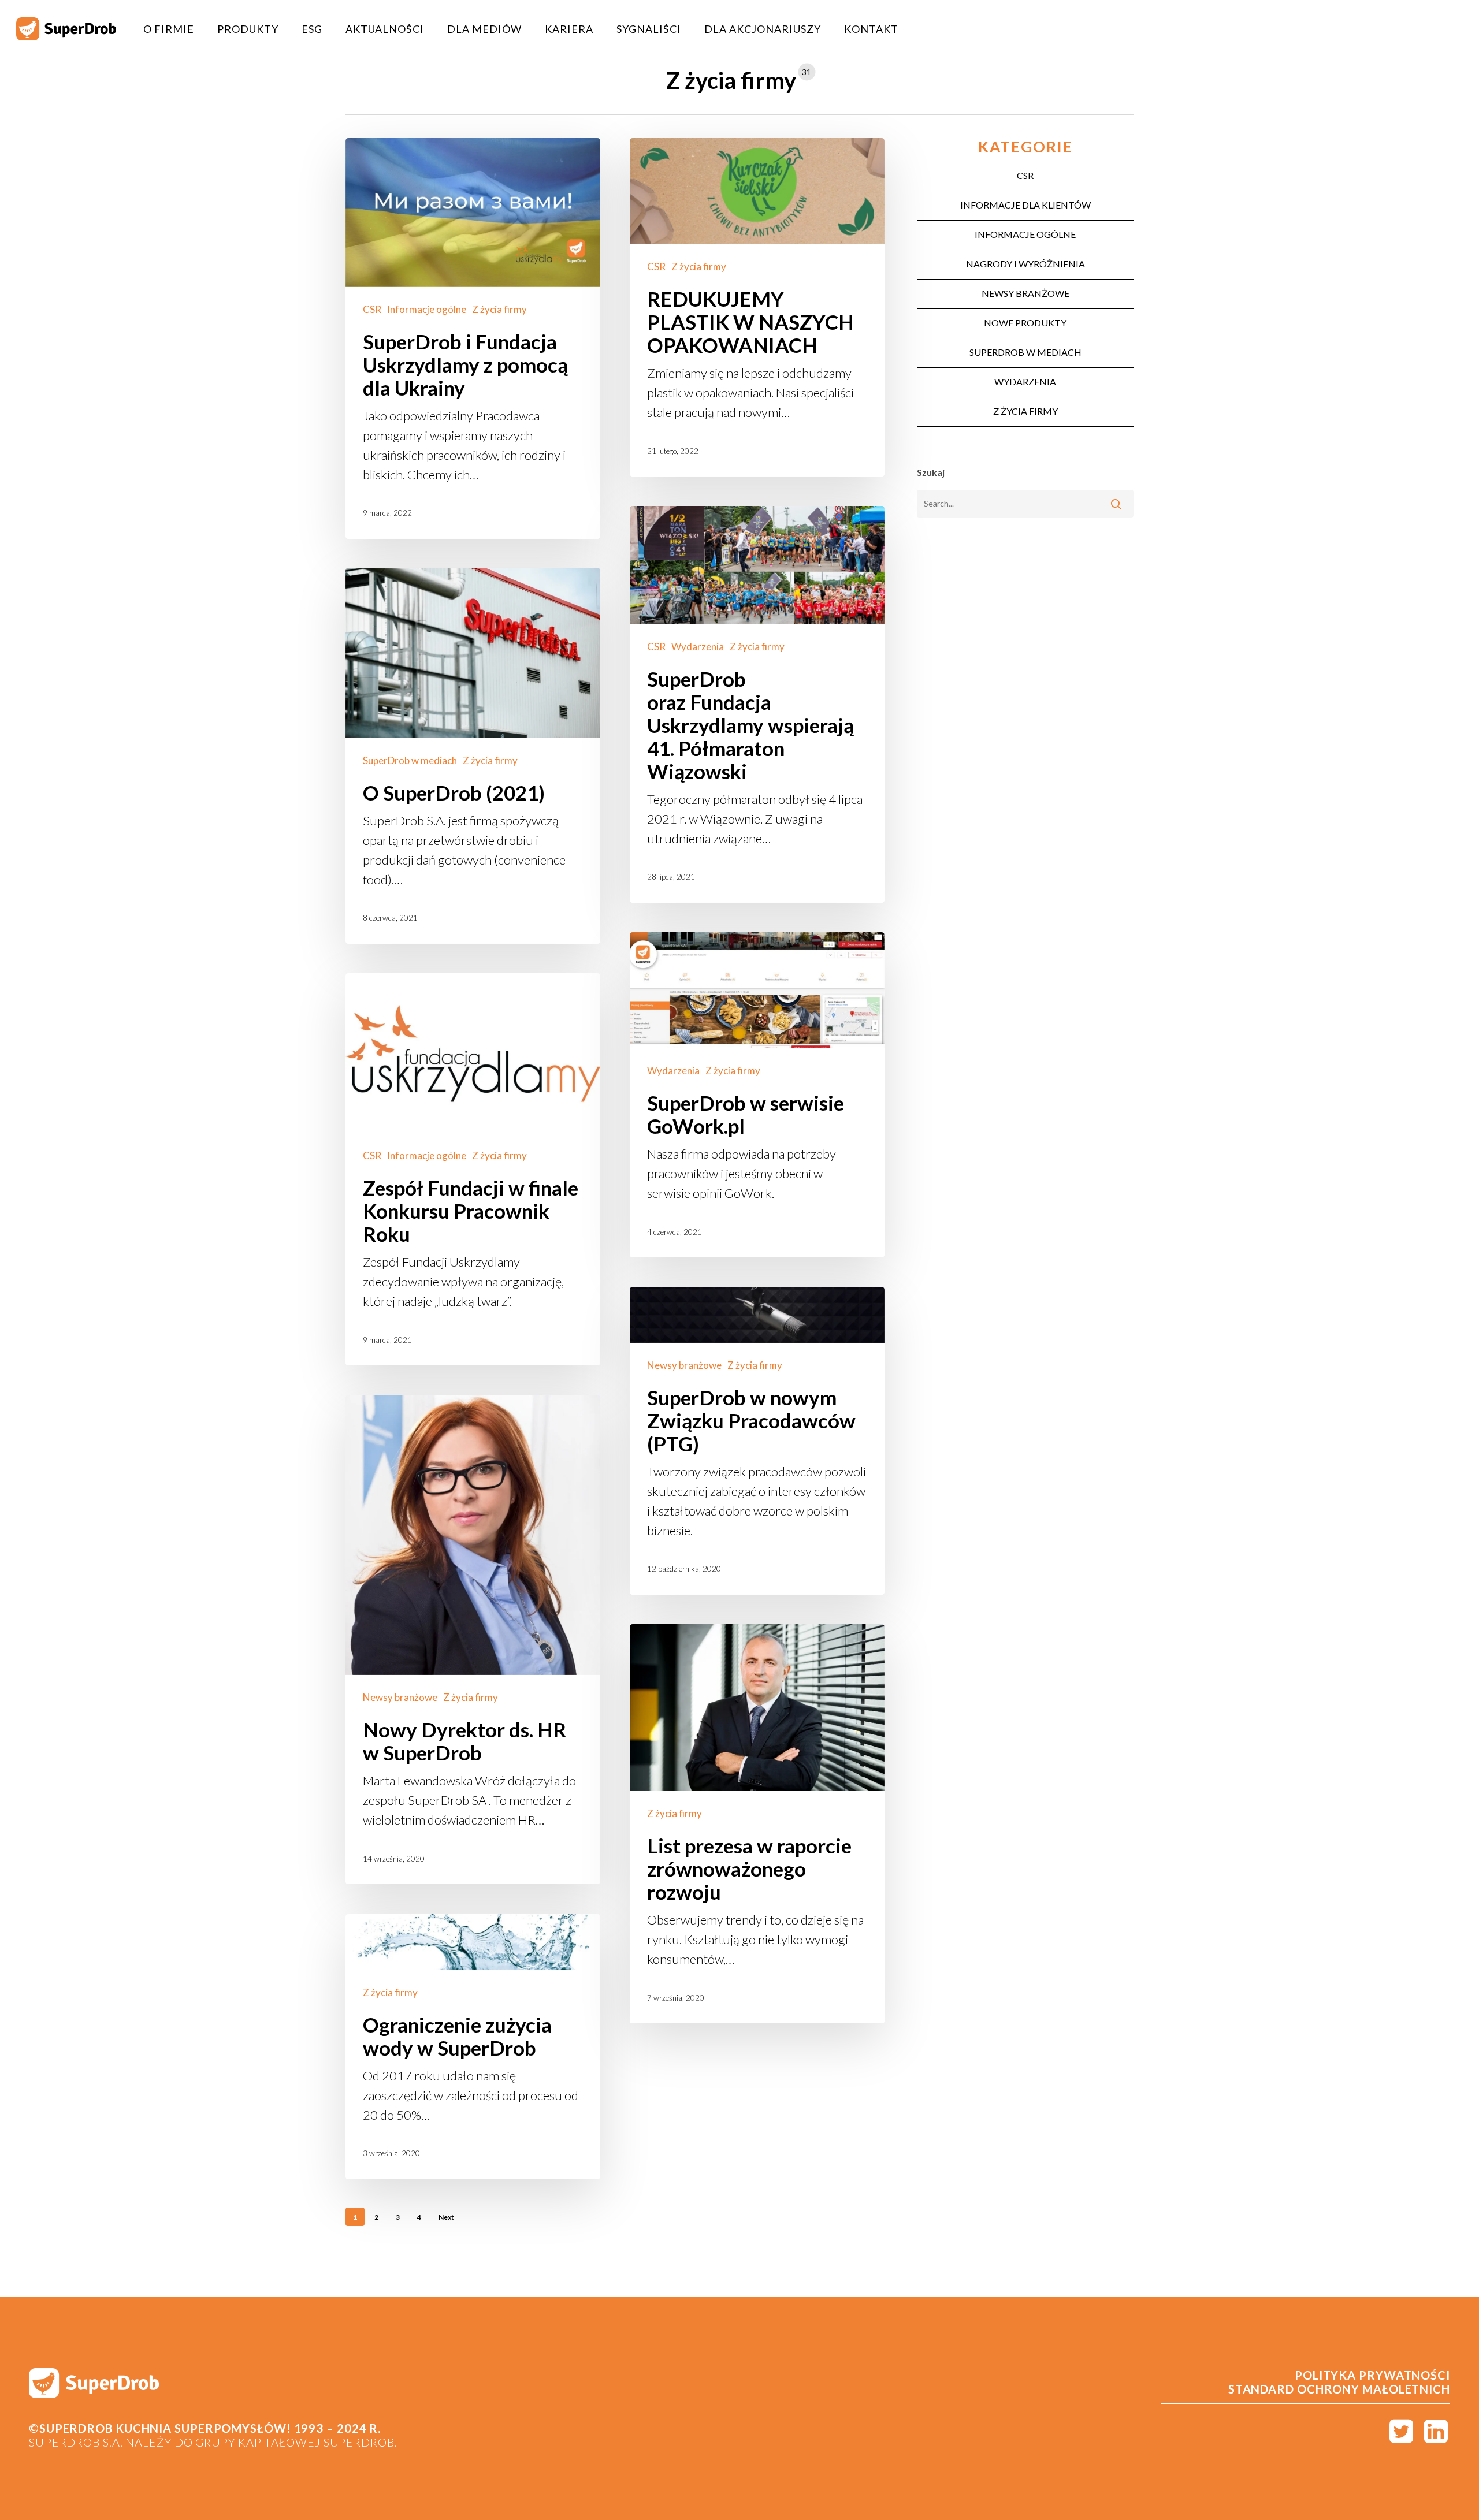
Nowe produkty (1025, 323)
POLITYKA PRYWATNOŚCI (1372, 2375)
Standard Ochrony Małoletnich (1339, 2389)
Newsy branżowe (684, 1365)
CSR (372, 309)
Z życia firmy (499, 309)
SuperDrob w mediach (410, 760)
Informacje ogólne (427, 309)
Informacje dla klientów (1025, 205)
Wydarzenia (698, 647)
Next (446, 2217)
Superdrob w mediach (1025, 352)
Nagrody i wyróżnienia (1025, 264)
